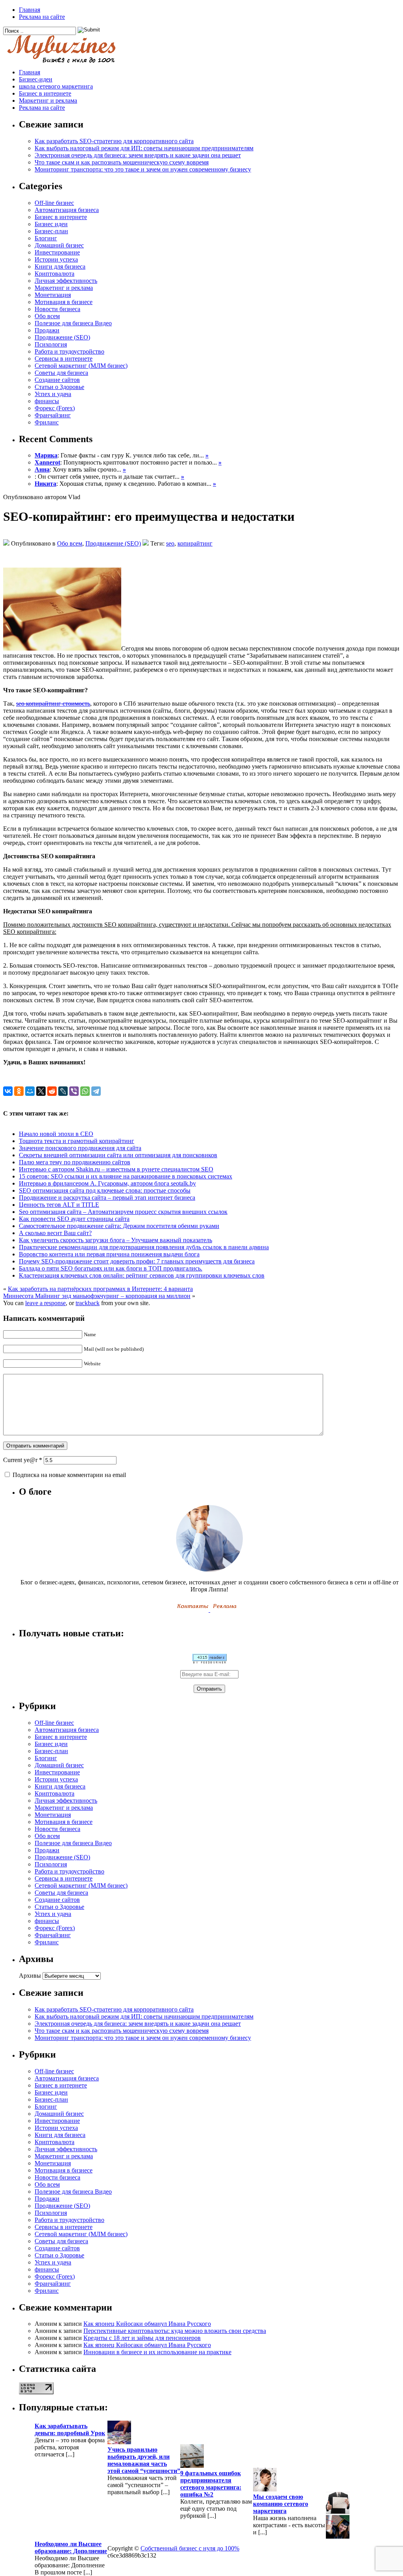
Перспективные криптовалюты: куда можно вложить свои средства (175, 2331)
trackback (88, 1303)
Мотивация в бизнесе (64, 302)
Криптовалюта (55, 274)
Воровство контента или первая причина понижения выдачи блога (109, 1254)
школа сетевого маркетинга (56, 86)
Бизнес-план (51, 231)
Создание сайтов (57, 380)
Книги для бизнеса (60, 266)
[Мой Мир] (30, 1091)
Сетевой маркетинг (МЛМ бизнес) (81, 366)
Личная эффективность (66, 281)
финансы (47, 401)
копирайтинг (195, 543)
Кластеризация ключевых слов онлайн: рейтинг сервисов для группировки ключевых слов (142, 1275)
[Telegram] (96, 1091)
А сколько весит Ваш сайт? (55, 1233)
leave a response (45, 1303)
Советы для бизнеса (61, 373)
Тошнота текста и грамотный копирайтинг (77, 1141)
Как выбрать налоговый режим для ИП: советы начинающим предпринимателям (144, 148)
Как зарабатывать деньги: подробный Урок (70, 2429)
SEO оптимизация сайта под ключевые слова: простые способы (105, 1190)
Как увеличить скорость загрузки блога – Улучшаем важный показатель (116, 1240)
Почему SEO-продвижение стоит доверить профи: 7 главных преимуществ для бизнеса (137, 1261)
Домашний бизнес (59, 245)
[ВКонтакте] (8, 1091)
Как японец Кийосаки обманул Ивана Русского (147, 2324)
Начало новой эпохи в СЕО (56, 1134)
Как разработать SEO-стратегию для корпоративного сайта (114, 141)
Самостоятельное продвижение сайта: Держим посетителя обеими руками (119, 1226)
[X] (41, 1091)
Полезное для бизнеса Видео (73, 323)
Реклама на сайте (42, 17)
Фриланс (47, 422)
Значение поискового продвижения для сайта (80, 1148)
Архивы (30, 1976)
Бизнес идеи (51, 224)
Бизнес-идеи (36, 79)
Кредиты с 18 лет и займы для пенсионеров (142, 2338)
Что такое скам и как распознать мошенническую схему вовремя (122, 162)
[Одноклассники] (19, 1091)
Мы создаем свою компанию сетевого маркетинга (281, 2504)
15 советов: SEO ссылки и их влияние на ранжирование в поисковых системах (126, 1176)
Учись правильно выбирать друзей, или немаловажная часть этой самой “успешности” (144, 2460)
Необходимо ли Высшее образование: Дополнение (71, 2547)
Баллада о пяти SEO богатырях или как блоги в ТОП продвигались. (111, 1268)
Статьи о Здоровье (59, 387)
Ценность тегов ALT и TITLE (59, 1205)
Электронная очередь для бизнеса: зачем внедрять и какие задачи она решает (138, 155)
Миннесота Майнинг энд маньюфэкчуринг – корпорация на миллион (97, 1296)
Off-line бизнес (54, 203)
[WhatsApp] (85, 1091)
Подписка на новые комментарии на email (69, 1475)
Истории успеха (56, 259)
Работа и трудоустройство (69, 351)
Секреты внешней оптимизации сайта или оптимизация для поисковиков (118, 1155)
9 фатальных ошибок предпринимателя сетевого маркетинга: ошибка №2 (211, 2484)
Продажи (47, 330)
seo (170, 543)
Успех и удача (53, 394)
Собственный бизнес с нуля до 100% (190, 2548)
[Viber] (74, 1091)
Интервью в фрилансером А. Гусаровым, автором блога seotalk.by (107, 1183)
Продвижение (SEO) (62, 337)
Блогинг (46, 238)
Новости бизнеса (57, 309)
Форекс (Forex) (55, 408)
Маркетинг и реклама (48, 100)
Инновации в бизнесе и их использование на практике (157, 2352)
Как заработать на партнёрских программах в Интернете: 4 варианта (100, 1289)
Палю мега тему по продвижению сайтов (75, 1162)
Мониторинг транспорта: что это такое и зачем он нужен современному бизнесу (143, 169)
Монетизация (53, 295)
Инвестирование (57, 252)
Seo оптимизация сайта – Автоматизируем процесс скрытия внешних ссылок (123, 1212)
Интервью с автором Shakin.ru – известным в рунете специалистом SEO (116, 1169)
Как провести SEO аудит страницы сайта (74, 1219)
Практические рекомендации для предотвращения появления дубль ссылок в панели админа (144, 1247)
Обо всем (47, 316)
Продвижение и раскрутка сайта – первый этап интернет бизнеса (107, 1198)
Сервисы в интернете (64, 359)
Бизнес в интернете (45, 93)
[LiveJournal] (63, 1091)
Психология (51, 344)
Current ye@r (23, 1460)
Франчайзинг (53, 415)
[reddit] (52, 1091)
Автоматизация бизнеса (67, 210)
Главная (30, 10)
